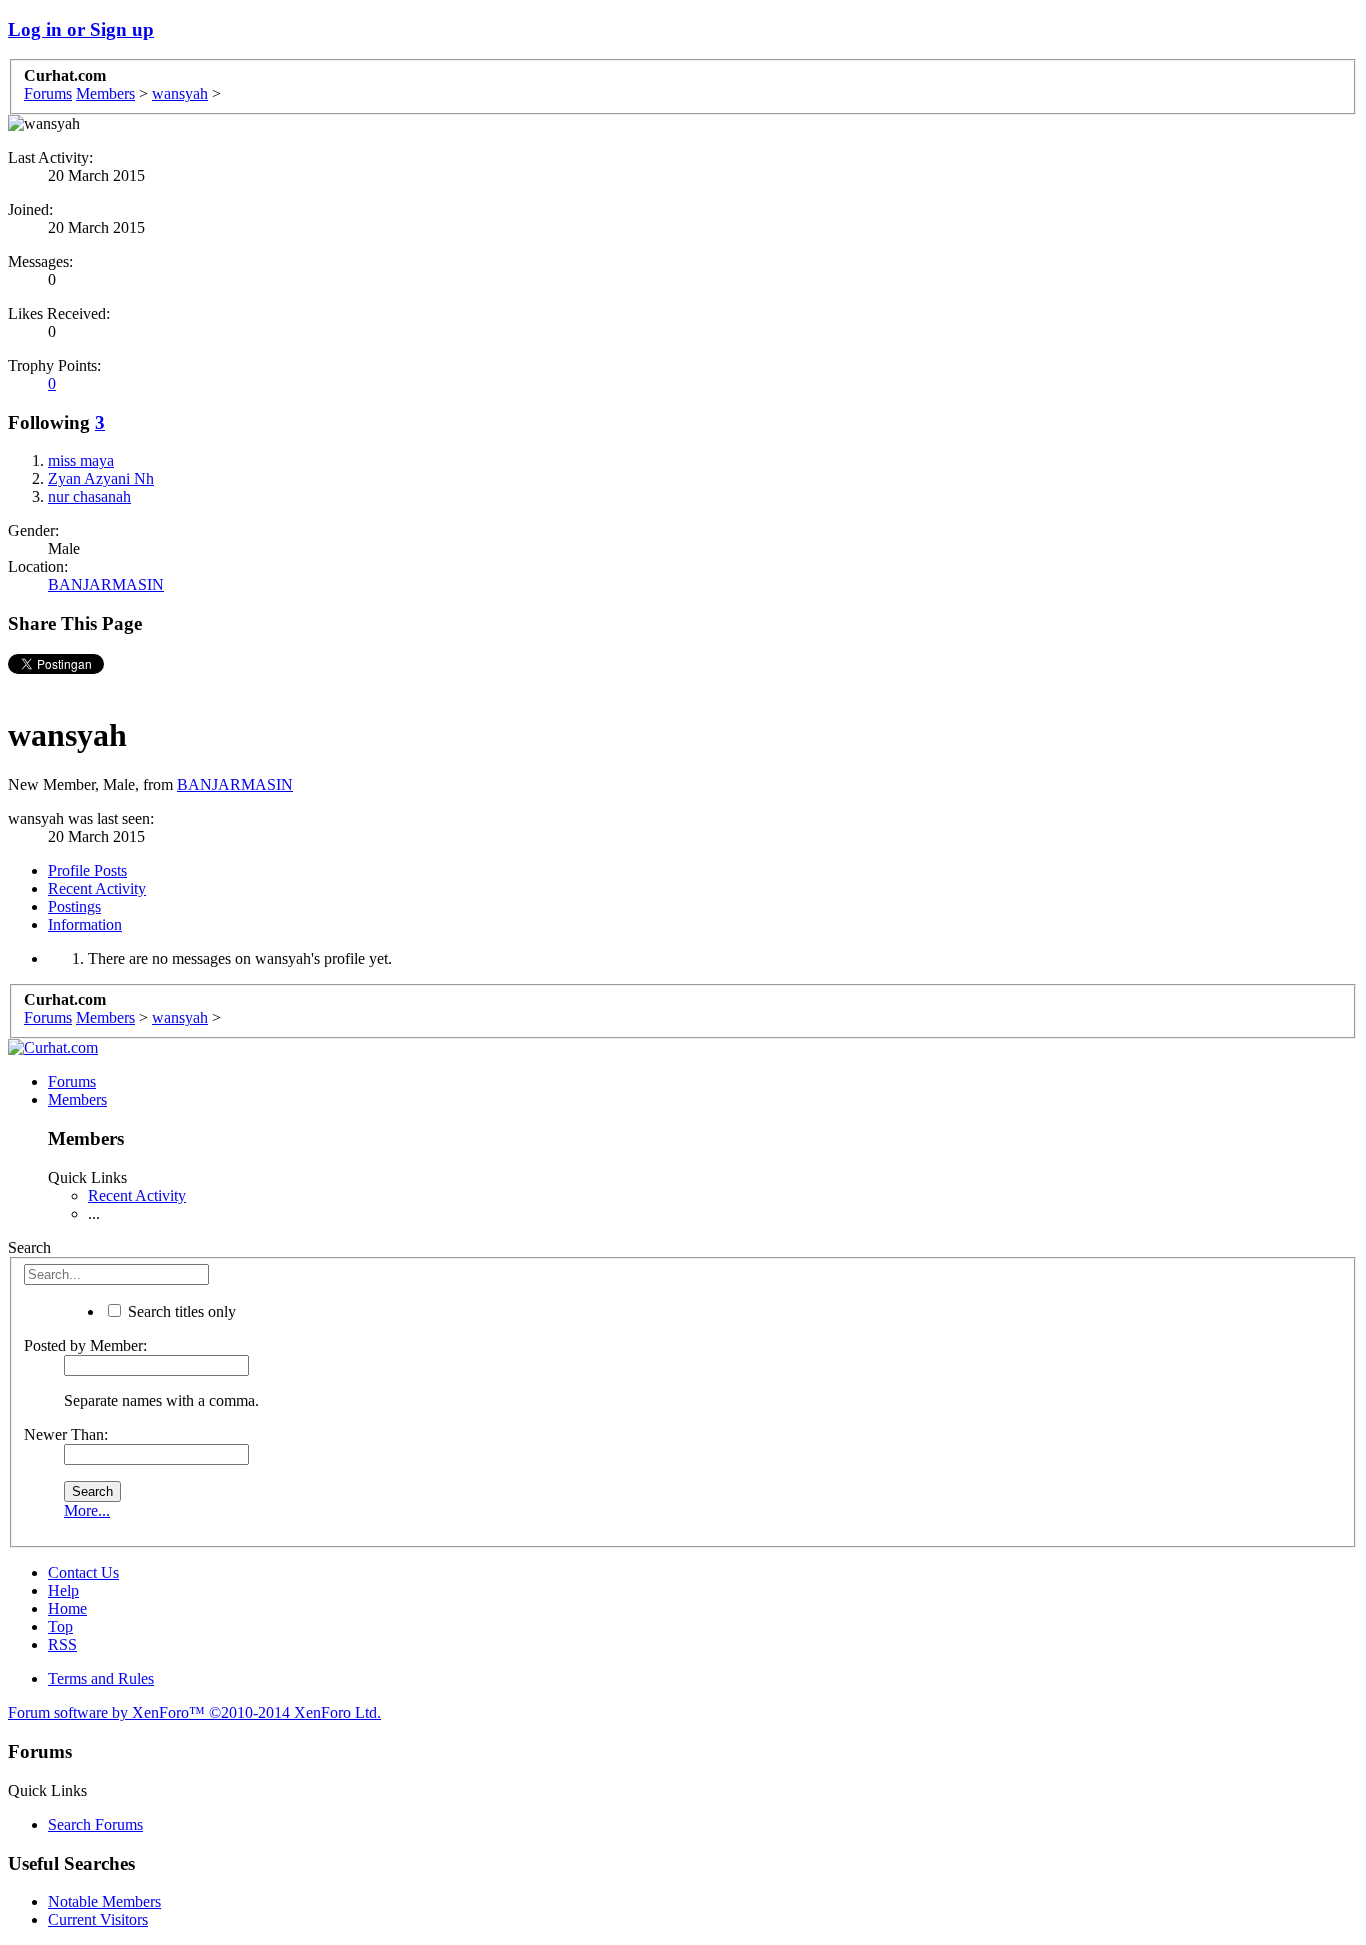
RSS (62, 1644)
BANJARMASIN (106, 584)
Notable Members (104, 1901)
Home (67, 1608)
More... (87, 1510)
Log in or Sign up (81, 29)
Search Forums (95, 1824)
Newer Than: (66, 1434)
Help (63, 1590)
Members (77, 1099)
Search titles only (180, 1311)
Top (60, 1626)
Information (85, 924)
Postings (74, 906)
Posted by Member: (85, 1345)
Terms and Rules (101, 1678)
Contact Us (83, 1572)
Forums (72, 1081)
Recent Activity (97, 888)
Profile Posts (87, 870)
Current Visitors (98, 1919)
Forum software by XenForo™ (194, 1712)
